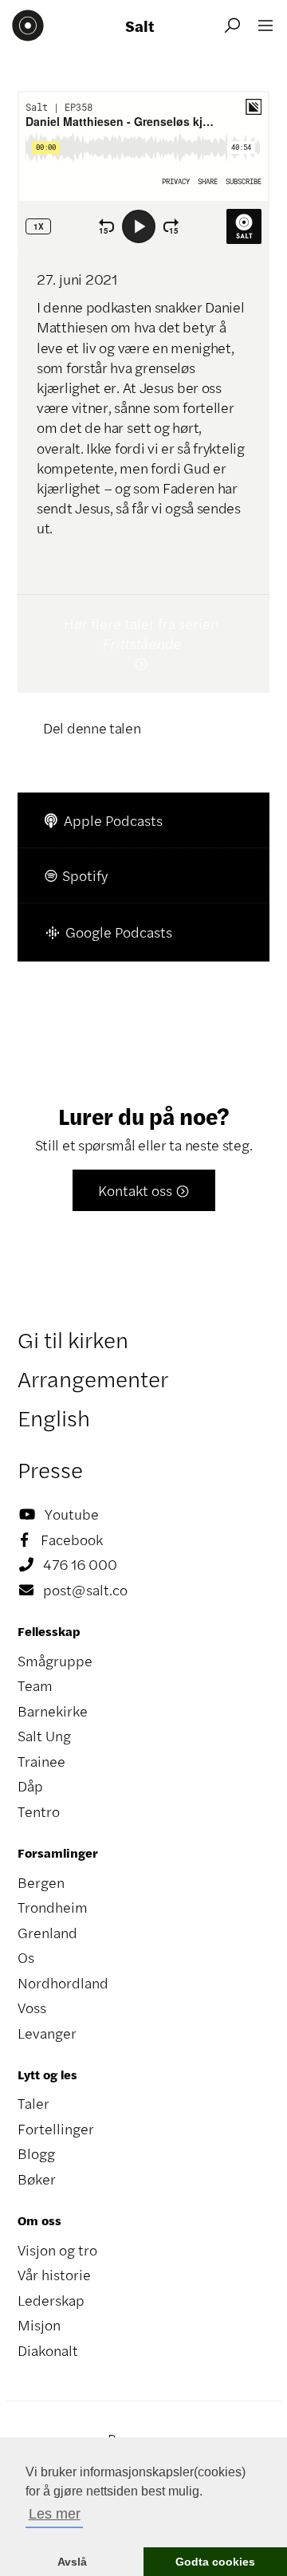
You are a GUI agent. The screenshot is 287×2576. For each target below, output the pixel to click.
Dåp (30, 1786)
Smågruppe (55, 1661)
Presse (50, 1469)
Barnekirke (53, 1711)
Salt (140, 26)
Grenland (47, 1933)
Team (35, 1685)
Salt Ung (44, 1736)
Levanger (47, 2033)
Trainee (41, 1761)
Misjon (39, 2325)
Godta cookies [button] (215, 2562)
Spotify (75, 875)
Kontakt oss (144, 1190)
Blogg (36, 2153)
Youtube (59, 1514)
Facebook (62, 1540)
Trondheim (53, 1907)
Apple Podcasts (104, 820)
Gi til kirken (73, 1339)
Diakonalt (48, 2350)
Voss (32, 2008)
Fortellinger (56, 2129)
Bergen (41, 1882)
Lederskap (51, 2300)
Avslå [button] (72, 2562)
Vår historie (54, 2275)
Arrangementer (93, 1378)
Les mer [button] (55, 2514)
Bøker (37, 2179)
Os (26, 1957)
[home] (28, 26)
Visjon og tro (57, 2250)
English (54, 1418)
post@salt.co (73, 1590)
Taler (33, 2103)
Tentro (39, 1811)
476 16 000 (68, 1564)
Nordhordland (63, 1983)
